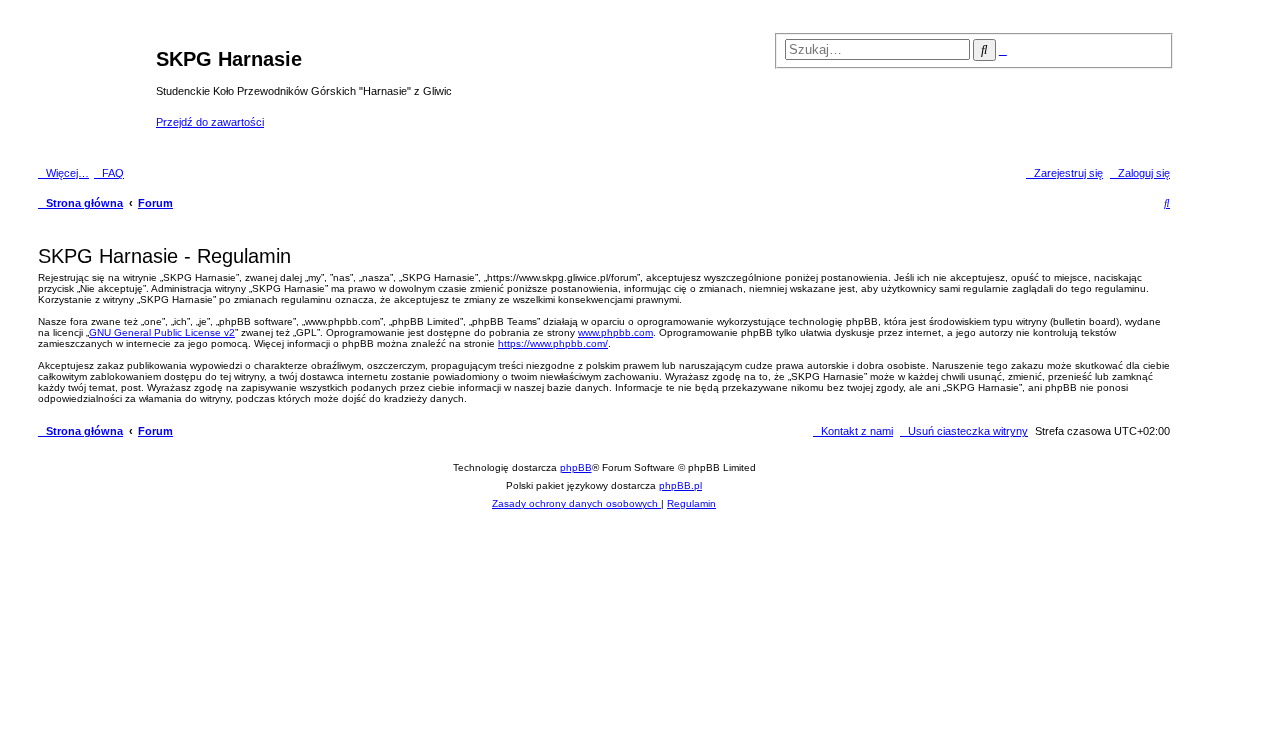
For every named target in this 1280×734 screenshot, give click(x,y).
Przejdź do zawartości (210, 122)
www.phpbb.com (615, 332)
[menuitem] (109, 173)
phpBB (576, 467)
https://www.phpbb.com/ (553, 343)
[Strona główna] (94, 89)
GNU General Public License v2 (162, 332)
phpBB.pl (680, 485)
